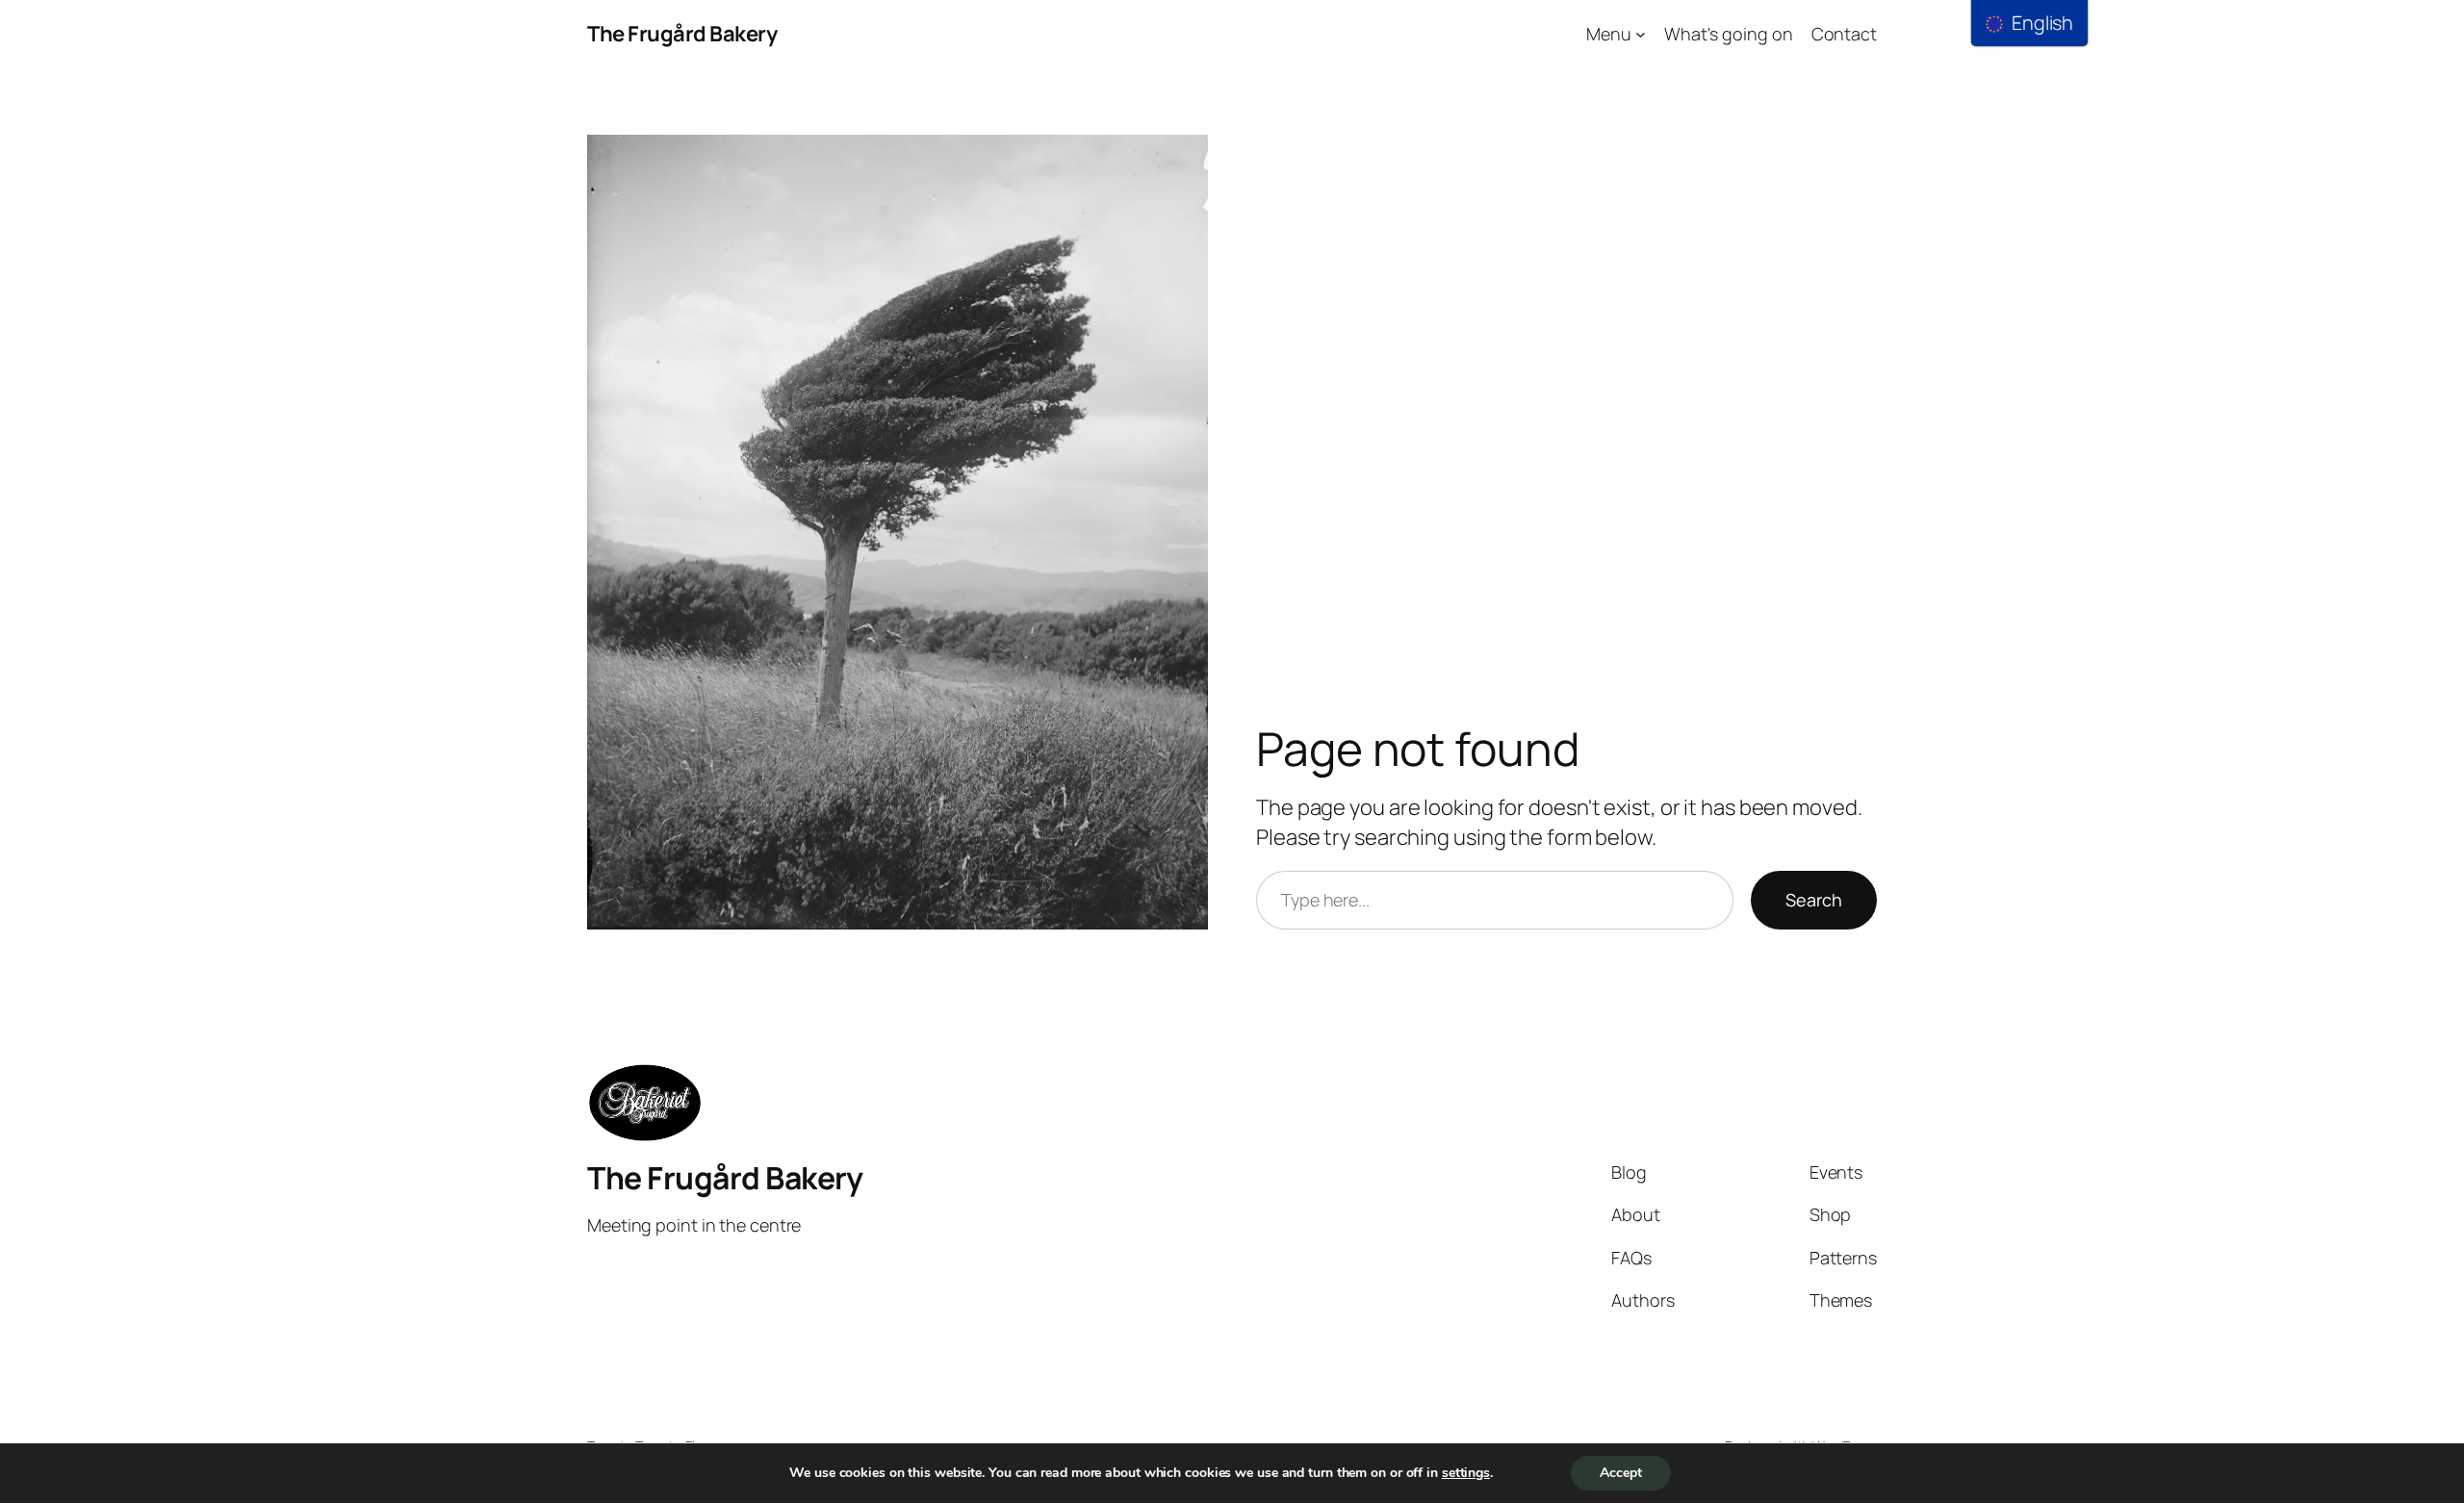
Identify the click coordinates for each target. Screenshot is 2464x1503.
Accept (1621, 1473)
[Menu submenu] (1641, 34)
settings (1466, 1473)
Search (1814, 900)
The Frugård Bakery (682, 34)
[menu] (2029, 23)
